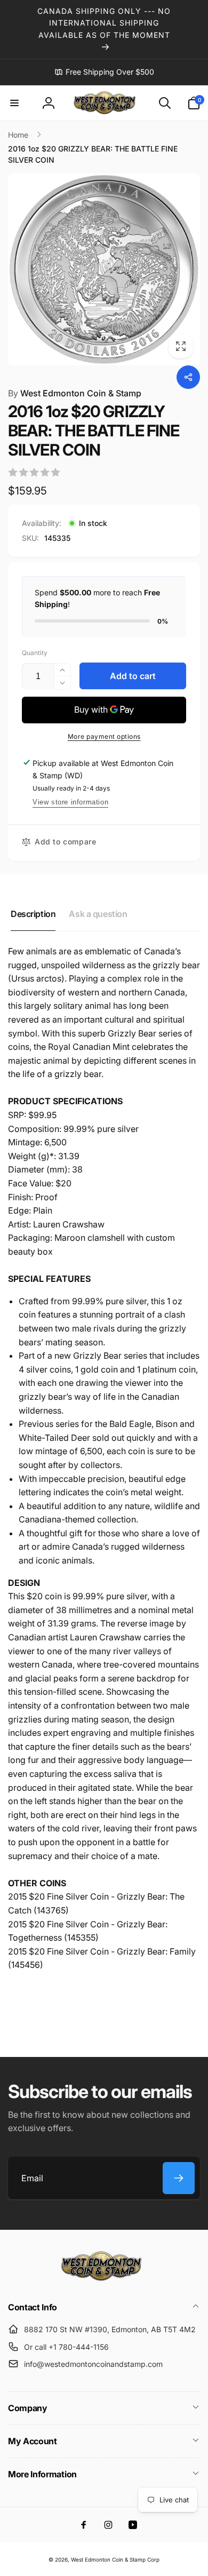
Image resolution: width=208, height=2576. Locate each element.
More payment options (104, 736)
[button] (14, 103)
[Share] (188, 377)
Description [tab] (33, 914)
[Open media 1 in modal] (104, 269)
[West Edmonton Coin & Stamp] (104, 2279)
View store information (70, 802)
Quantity (35, 653)
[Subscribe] (179, 2178)
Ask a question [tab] (98, 914)
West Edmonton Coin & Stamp (75, 393)
